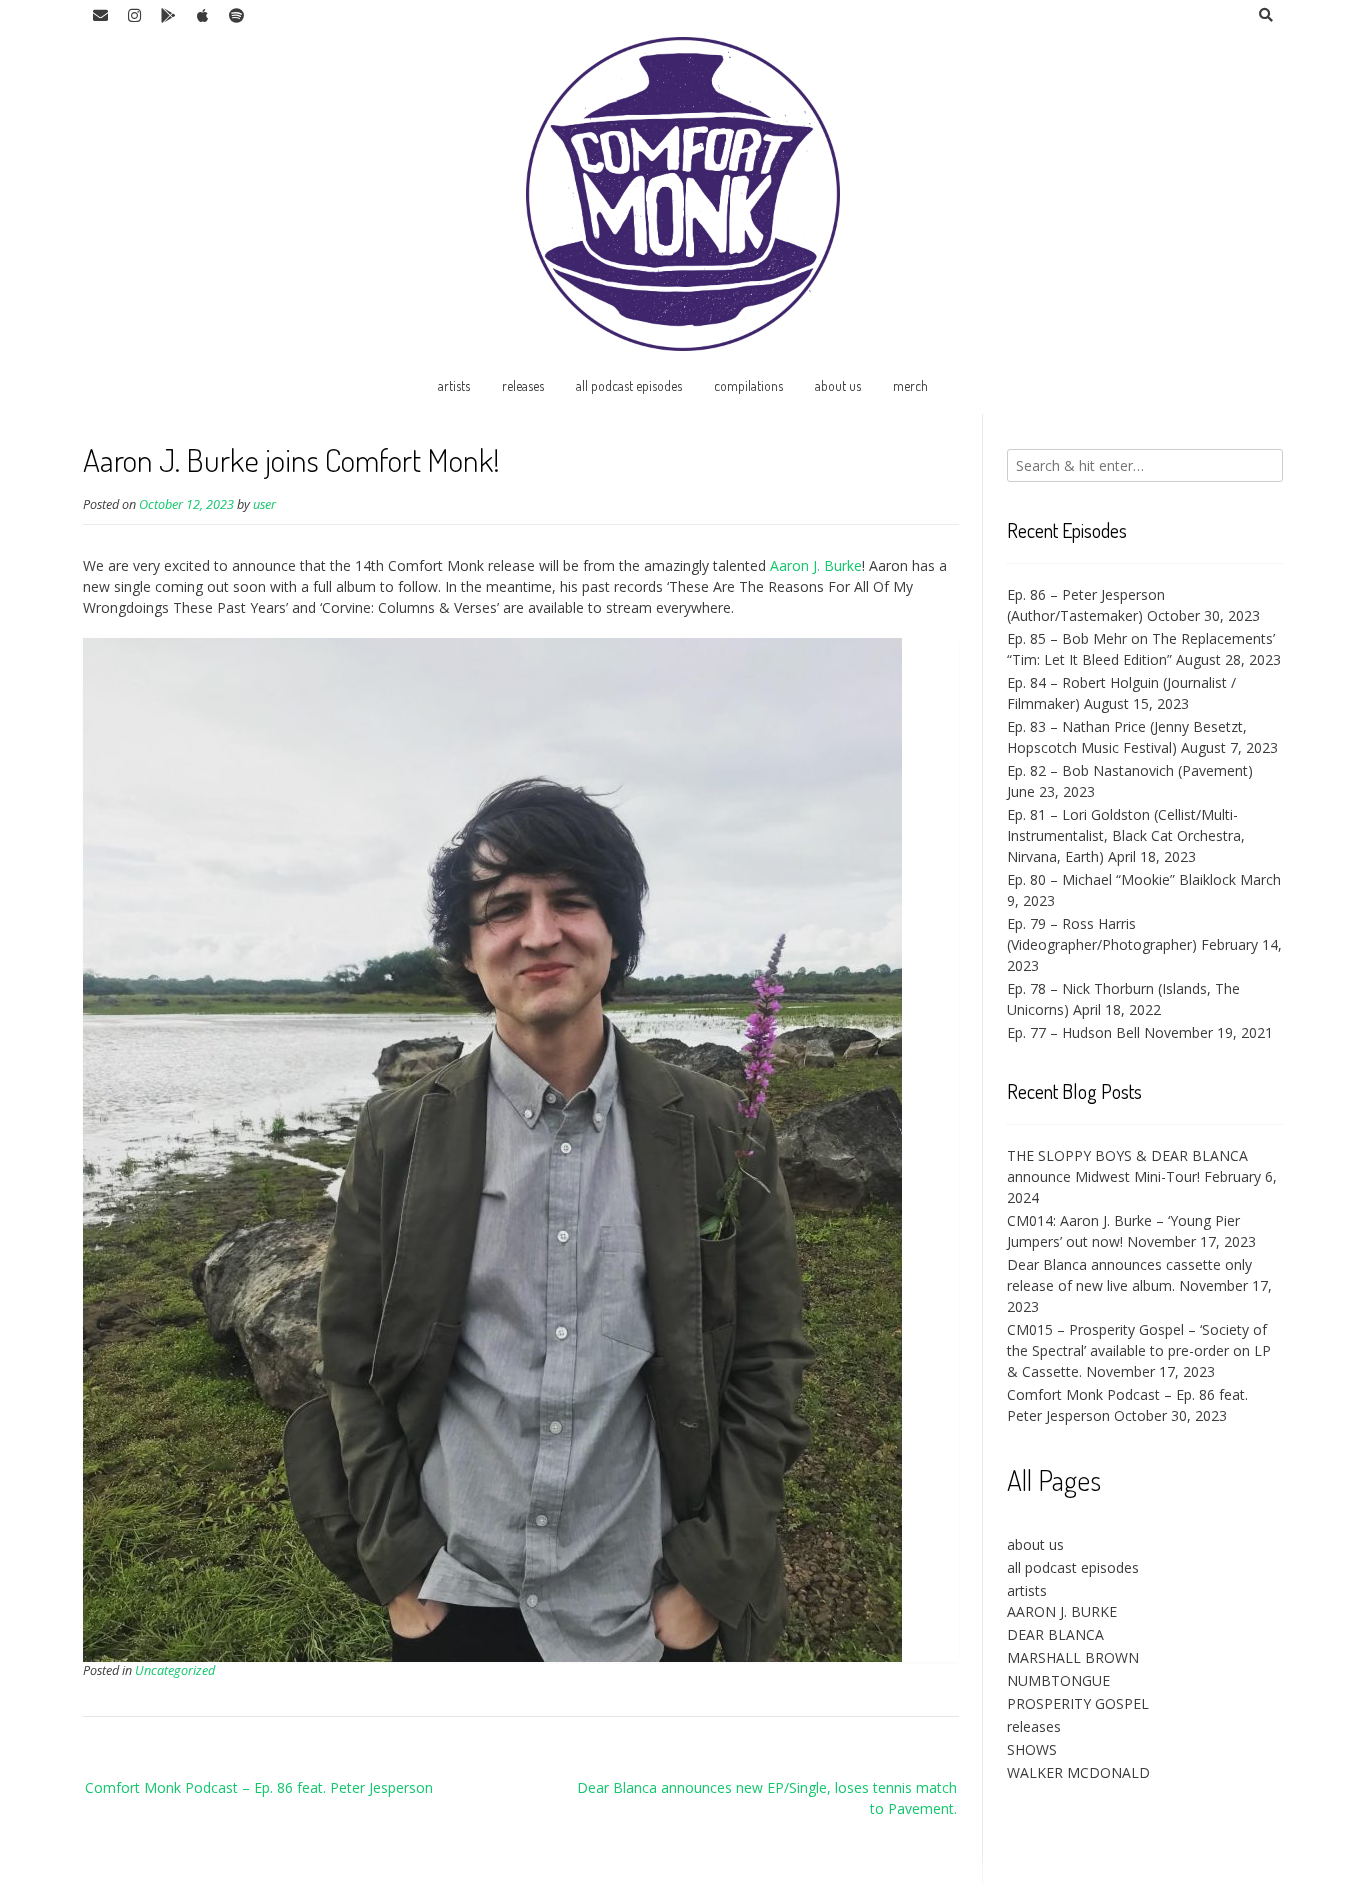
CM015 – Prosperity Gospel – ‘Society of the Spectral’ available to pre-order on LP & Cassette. (1139, 1350)
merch (910, 385)
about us (838, 385)
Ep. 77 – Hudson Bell (1073, 1032)
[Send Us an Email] (100, 16)
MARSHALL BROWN (1073, 1657)
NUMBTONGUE (1058, 1680)
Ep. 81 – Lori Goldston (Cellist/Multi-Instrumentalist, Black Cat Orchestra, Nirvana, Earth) (1126, 835)
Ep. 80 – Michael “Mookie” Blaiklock (1121, 879)
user (264, 504)
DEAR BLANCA (1055, 1634)
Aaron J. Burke (816, 565)
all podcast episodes (629, 385)
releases (523, 385)
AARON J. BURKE (1062, 1611)
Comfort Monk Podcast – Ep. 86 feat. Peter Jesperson (259, 1787)
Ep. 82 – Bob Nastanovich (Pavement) (1130, 770)
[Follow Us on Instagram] (134, 16)
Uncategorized (175, 1670)
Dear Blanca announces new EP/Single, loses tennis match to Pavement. (767, 1798)
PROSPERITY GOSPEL (1078, 1703)
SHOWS (1032, 1749)
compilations (748, 385)
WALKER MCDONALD (1078, 1772)
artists (454, 385)
